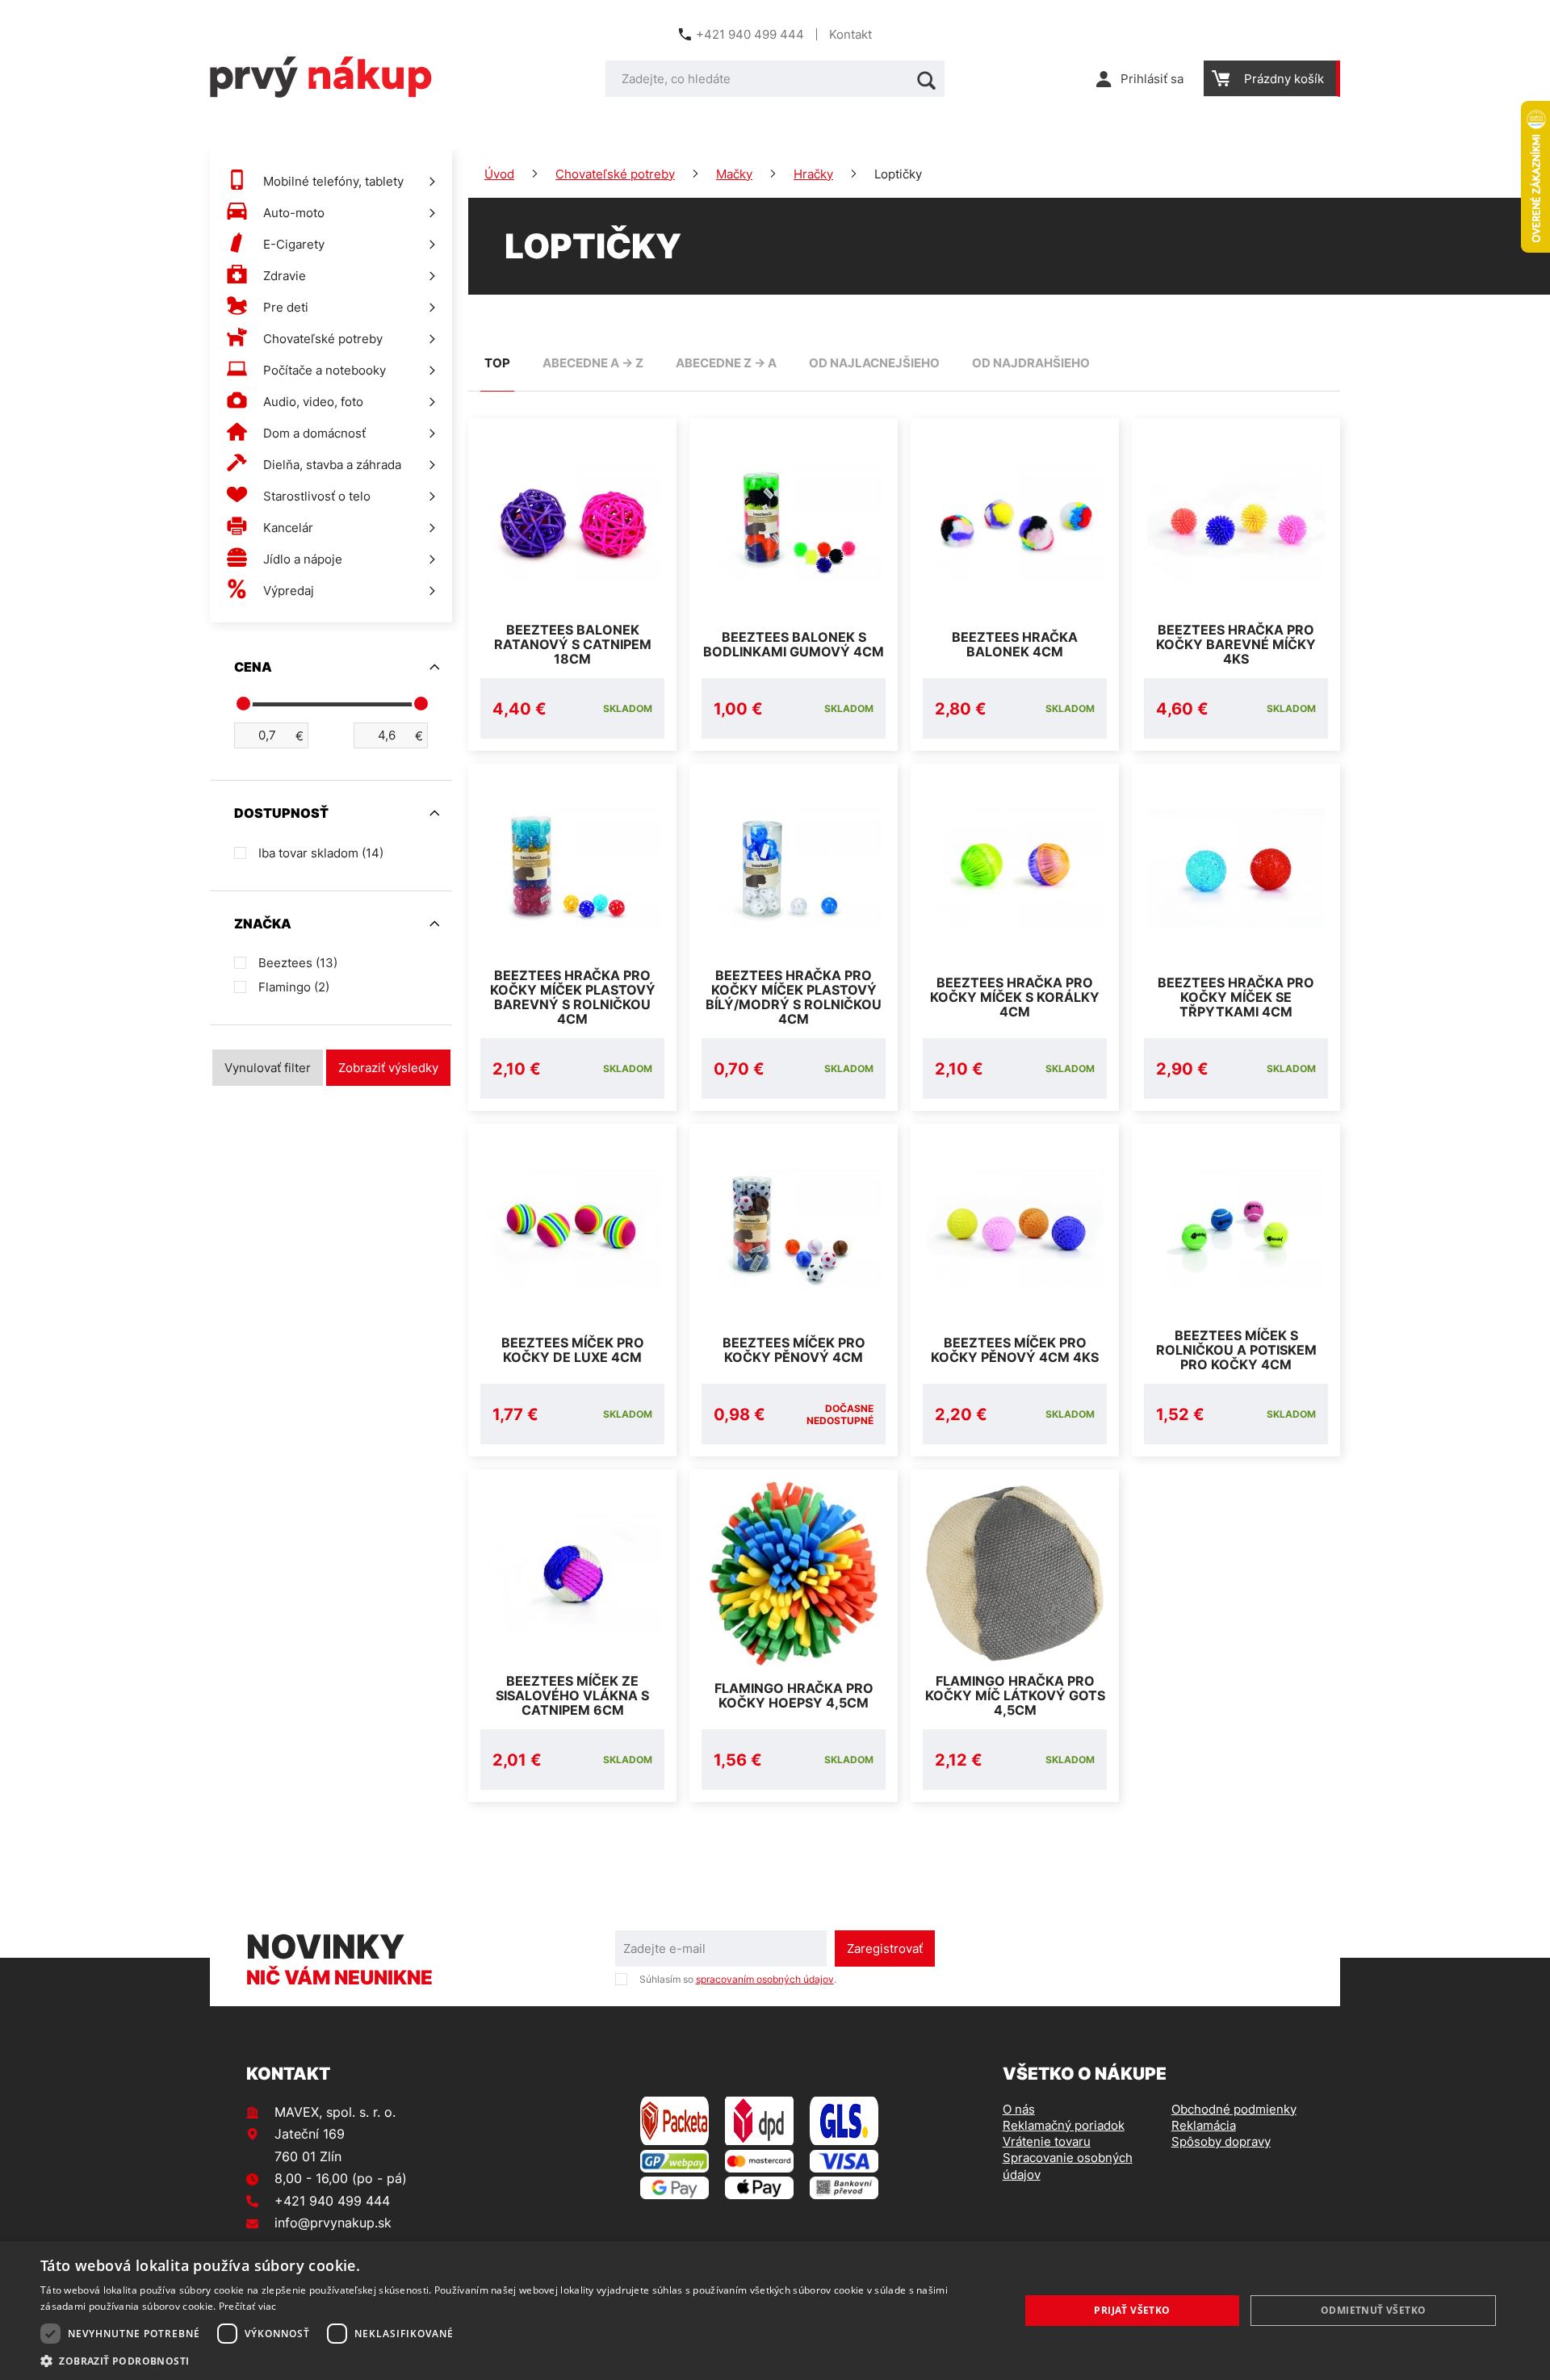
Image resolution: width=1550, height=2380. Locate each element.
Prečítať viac (248, 2306)
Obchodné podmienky (1234, 2109)
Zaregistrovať (885, 1948)
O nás (1019, 2109)
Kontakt (850, 34)
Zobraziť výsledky (388, 1068)
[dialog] (775, 2311)
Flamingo (294, 987)
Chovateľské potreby (615, 174)
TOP (497, 363)
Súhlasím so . (738, 1979)
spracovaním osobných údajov (765, 1979)
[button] (515, 2360)
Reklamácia (1204, 2125)
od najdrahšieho (1031, 363)
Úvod (499, 174)
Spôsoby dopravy (1221, 2141)
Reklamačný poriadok (1064, 2125)
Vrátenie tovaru (1047, 2141)
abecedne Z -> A (726, 363)
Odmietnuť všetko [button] (1373, 2310)
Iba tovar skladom (321, 853)
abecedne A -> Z (593, 363)
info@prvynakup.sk (333, 2223)
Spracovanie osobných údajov (1068, 2166)
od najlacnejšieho (874, 363)
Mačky (734, 174)
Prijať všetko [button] (1132, 2310)
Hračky (813, 174)
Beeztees (298, 963)
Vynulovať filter (268, 1068)
